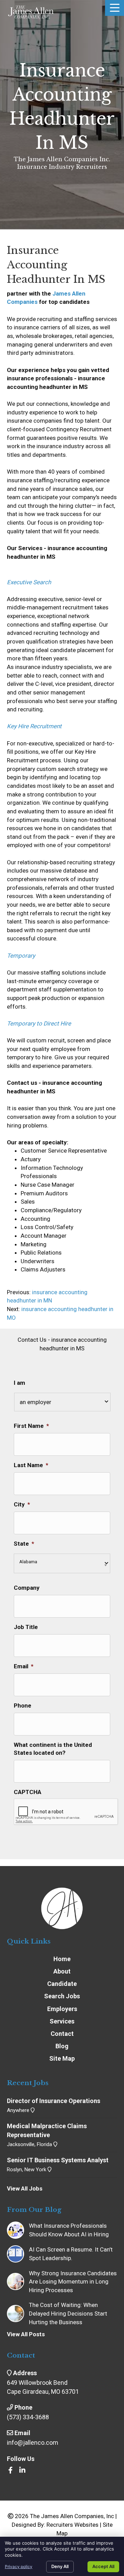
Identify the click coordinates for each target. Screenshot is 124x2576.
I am (19, 1383)
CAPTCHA (28, 1792)
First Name (31, 1426)
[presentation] (66, 1812)
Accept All (103, 2566)
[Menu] (115, 8)
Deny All (60, 2566)
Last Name (31, 1465)
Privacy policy (19, 2567)
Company (27, 1588)
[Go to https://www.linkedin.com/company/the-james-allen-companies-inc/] (22, 2471)
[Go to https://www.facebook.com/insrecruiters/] (10, 2471)
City (22, 1504)
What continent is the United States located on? (53, 1749)
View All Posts (26, 2334)
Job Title (26, 1627)
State (24, 1544)
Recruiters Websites (73, 2525)
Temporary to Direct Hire (39, 1023)
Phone (23, 1706)
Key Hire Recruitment (34, 726)
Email (24, 1666)
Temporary (21, 956)
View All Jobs (25, 2188)
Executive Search (29, 582)
